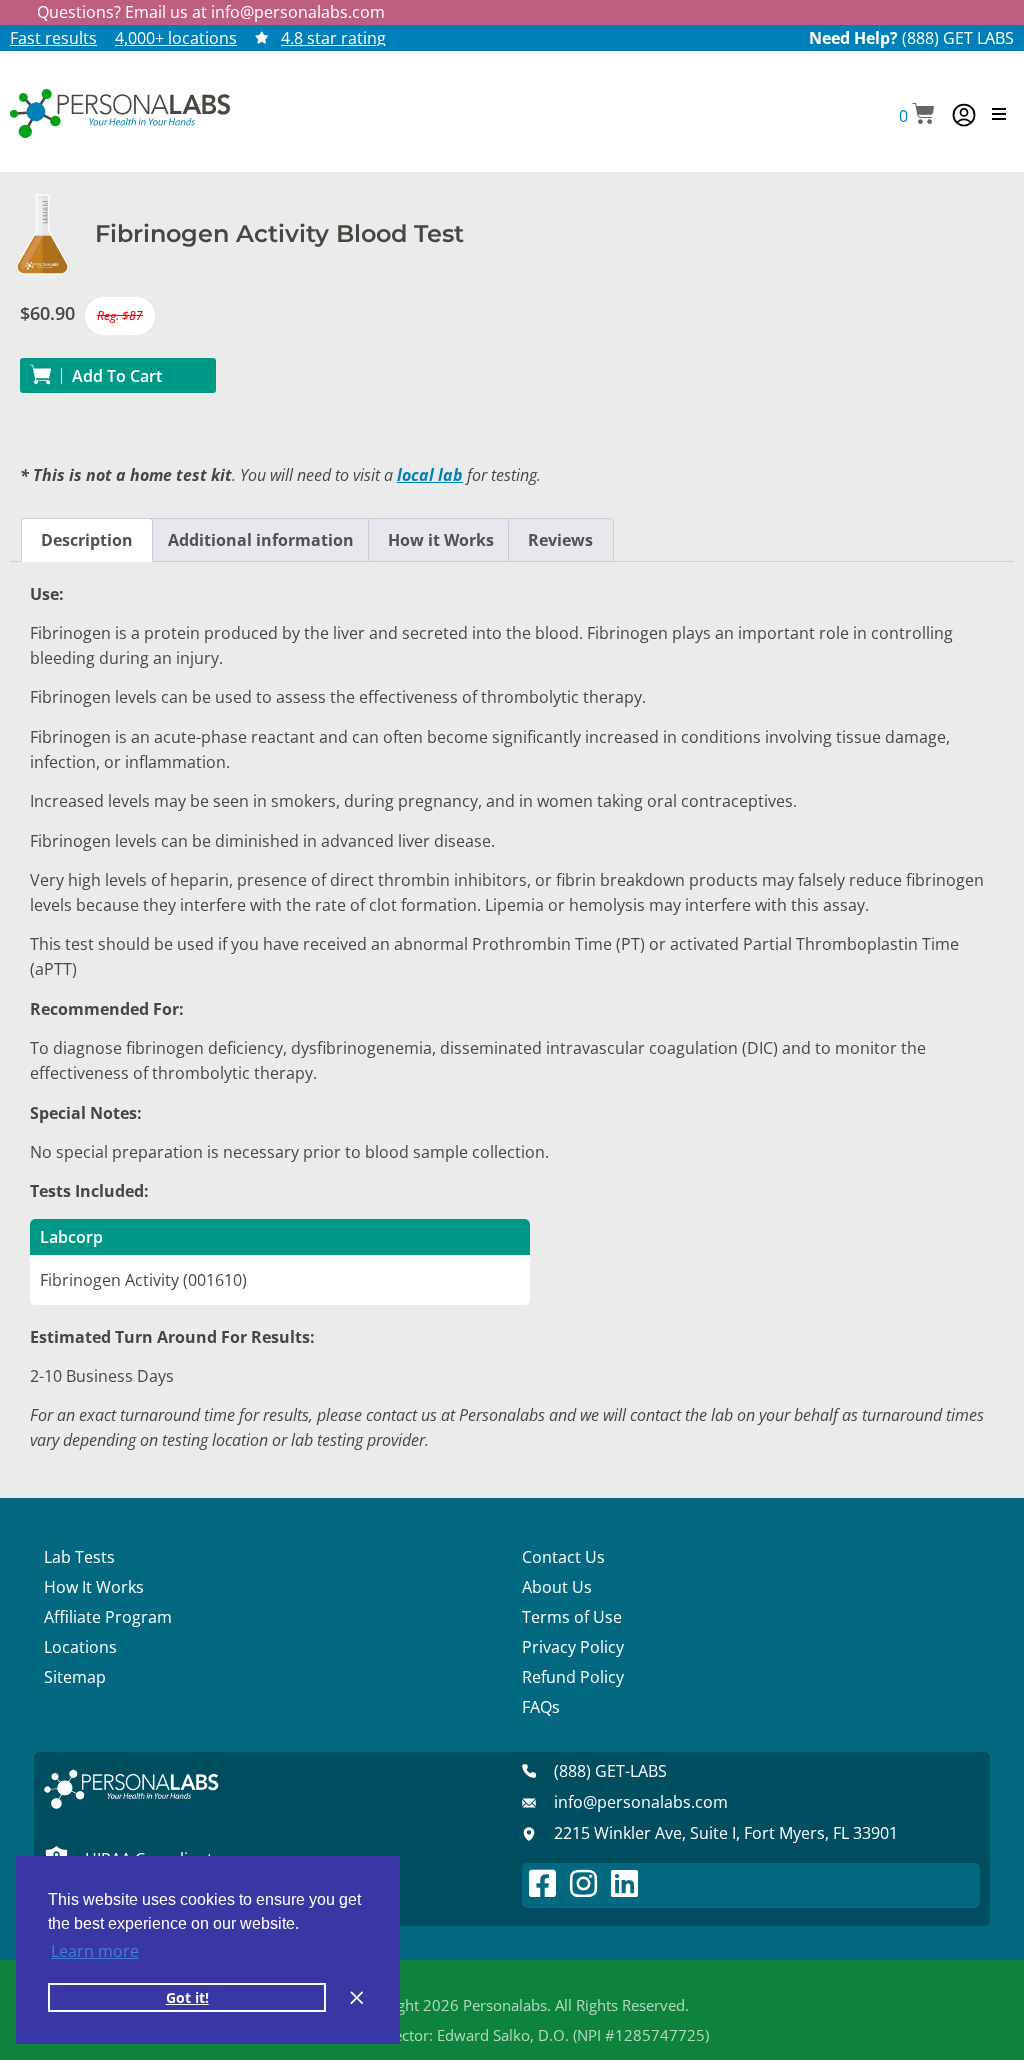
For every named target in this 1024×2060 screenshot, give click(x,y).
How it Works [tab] (441, 540)
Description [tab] (87, 540)
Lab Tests (79, 1557)
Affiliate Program (108, 1617)
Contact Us (563, 1557)
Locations (80, 1647)
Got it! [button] (187, 1997)
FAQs (541, 1707)
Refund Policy (573, 1677)
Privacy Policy (573, 1647)
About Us (557, 1587)
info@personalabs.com (298, 12)
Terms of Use (572, 1617)
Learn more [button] (95, 1951)
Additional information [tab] (261, 540)
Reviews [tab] (560, 540)
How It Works (94, 1587)
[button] (917, 115)
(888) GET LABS (958, 38)
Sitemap (75, 1677)
